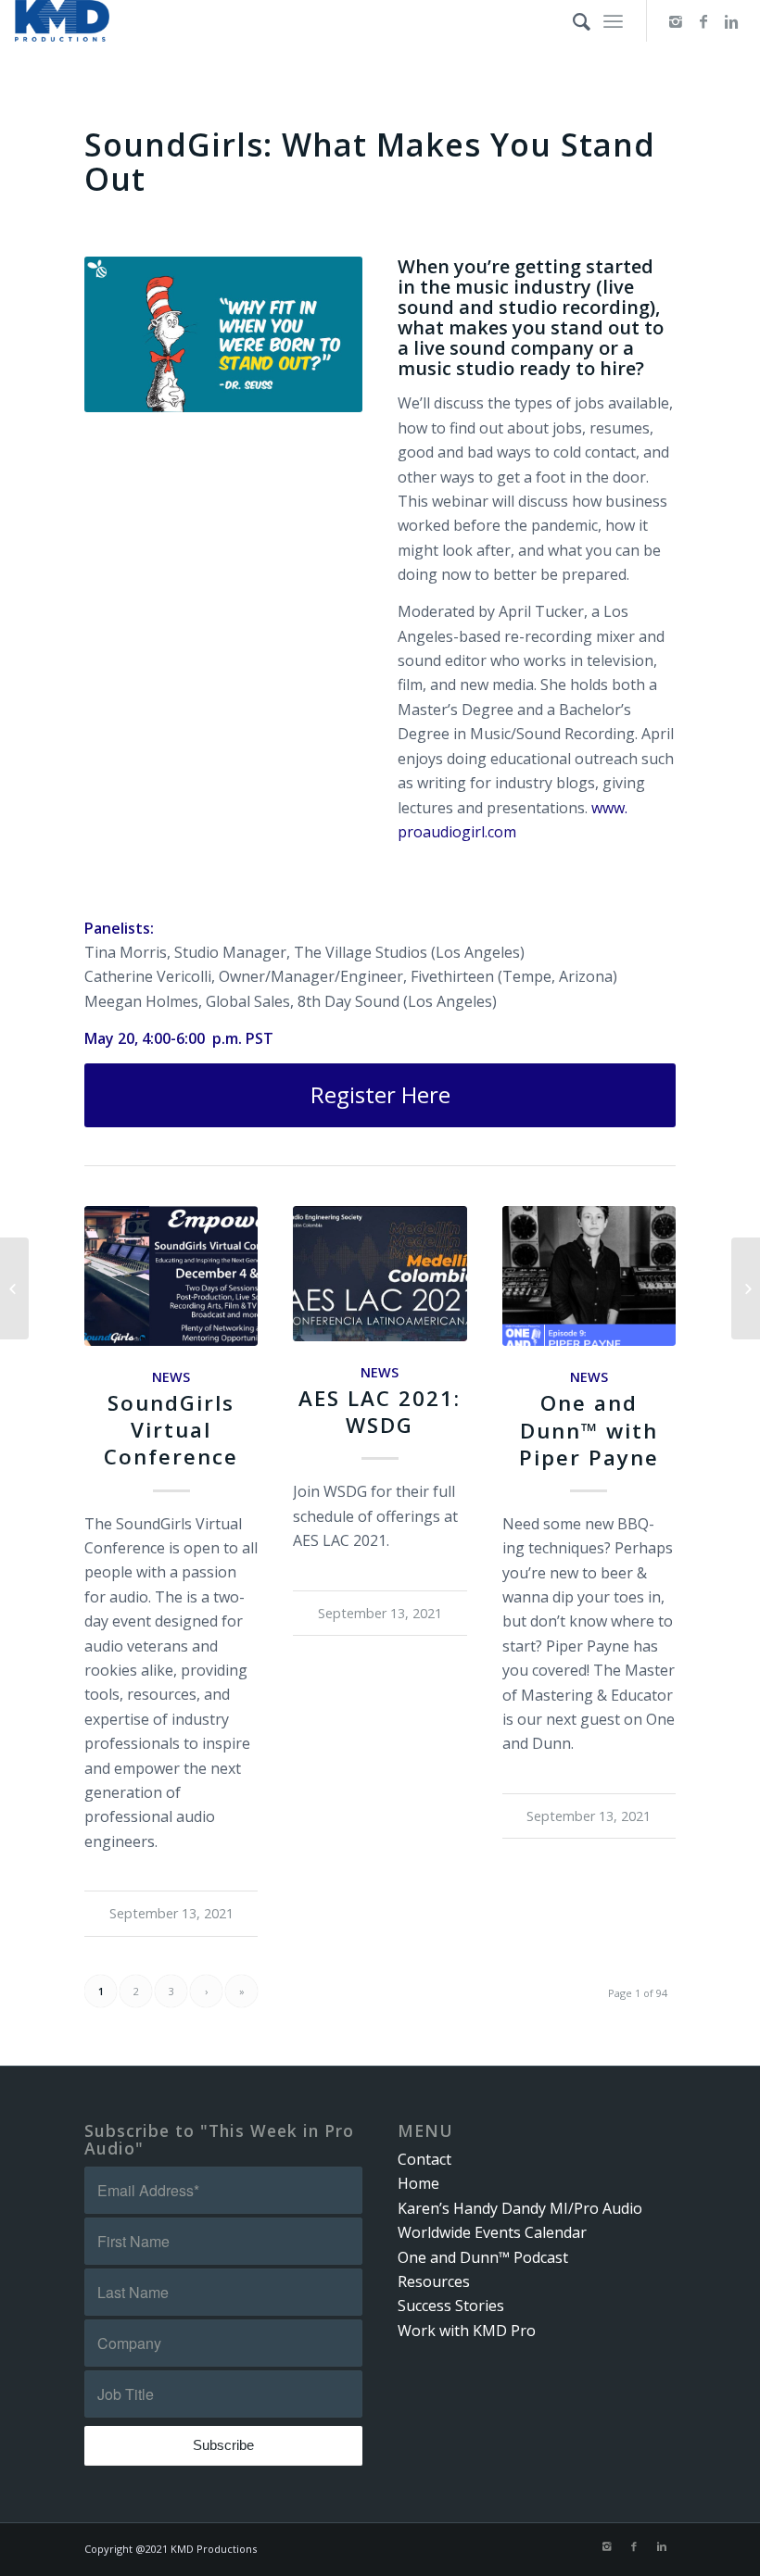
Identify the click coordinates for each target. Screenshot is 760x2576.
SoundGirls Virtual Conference (171, 1430)
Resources (434, 2281)
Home (418, 2183)
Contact (424, 2159)
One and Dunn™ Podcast (483, 2257)
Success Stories (451, 2306)
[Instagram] (676, 21)
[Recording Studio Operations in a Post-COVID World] (14, 1288)
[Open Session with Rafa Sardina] (746, 1288)
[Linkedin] (731, 21)
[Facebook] (703, 21)
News (171, 1377)
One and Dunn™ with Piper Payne (589, 1430)
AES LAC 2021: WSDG (380, 1412)
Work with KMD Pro (467, 2331)
